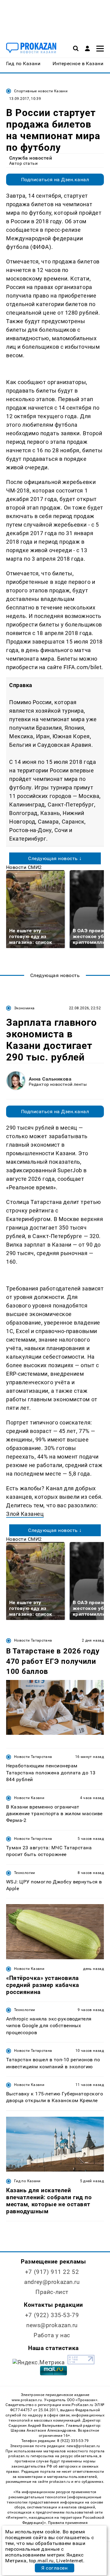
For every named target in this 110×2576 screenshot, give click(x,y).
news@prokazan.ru (52, 2325)
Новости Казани (29, 1798)
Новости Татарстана (33, 1640)
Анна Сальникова (50, 1079)
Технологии (25, 1873)
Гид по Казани (27, 2181)
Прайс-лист (52, 2292)
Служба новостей (31, 158)
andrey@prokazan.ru (52, 2282)
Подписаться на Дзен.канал (55, 180)
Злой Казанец (25, 1514)
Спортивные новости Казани (41, 91)
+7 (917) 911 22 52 (52, 2272)
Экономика (24, 1008)
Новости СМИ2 (24, 867)
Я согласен (54, 2568)
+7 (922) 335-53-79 (52, 2315)
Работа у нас (52, 2335)
